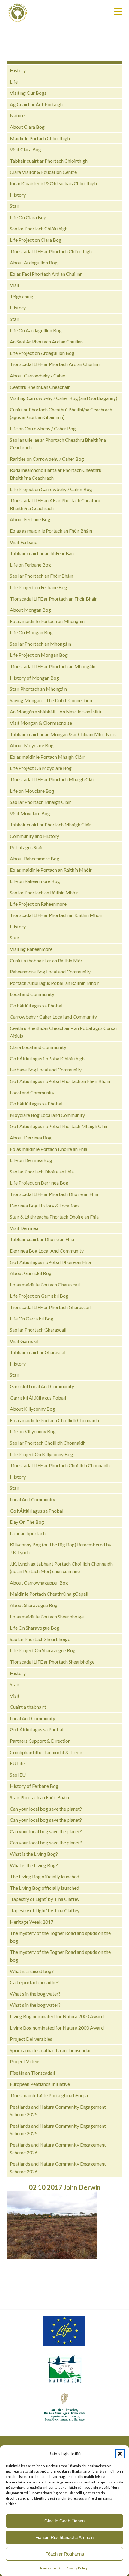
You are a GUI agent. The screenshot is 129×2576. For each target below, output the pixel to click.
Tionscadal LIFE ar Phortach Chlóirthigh (51, 251)
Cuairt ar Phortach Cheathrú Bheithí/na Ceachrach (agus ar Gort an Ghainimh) (61, 413)
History (18, 70)
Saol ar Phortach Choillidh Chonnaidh (48, 1443)
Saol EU (18, 1775)
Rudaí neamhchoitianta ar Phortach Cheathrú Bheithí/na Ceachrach (56, 474)
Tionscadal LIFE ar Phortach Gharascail (50, 1307)
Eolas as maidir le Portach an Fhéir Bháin (51, 531)
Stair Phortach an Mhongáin (38, 689)
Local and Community (32, 994)
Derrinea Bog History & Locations (45, 1205)
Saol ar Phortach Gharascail (38, 1330)
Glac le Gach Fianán (64, 2521)
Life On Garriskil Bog (32, 1319)
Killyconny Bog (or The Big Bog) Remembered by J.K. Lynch (61, 1548)
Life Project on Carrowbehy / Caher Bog (51, 489)
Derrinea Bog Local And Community (47, 1251)
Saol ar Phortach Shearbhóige (40, 1639)
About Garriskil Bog (31, 1273)
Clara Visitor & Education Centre (43, 172)
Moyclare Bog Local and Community (47, 1115)
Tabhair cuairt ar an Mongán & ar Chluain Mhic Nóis (63, 734)
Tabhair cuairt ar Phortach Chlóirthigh (49, 161)
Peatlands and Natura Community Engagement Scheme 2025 (58, 2111)
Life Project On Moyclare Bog (41, 768)
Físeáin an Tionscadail (32, 2073)
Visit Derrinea (24, 1228)
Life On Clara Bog (28, 217)
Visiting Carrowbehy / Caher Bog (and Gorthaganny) (64, 398)
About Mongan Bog (30, 610)
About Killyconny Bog (33, 1409)
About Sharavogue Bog (34, 1605)
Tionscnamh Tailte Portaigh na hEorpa (49, 2095)
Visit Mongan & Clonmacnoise (41, 723)
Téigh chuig (22, 296)
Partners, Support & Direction (40, 1741)
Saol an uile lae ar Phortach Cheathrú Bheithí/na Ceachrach (58, 444)
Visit (15, 285)
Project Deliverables (31, 2039)
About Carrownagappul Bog (39, 1583)
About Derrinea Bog (31, 1137)
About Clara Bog (27, 127)
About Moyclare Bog (32, 745)
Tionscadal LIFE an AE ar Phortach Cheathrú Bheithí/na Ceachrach (55, 504)
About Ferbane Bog (30, 519)
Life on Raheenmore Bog (35, 881)
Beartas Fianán (51, 2568)
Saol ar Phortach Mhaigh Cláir (40, 802)
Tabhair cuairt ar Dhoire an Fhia (42, 1239)
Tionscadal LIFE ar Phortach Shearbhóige (52, 1662)
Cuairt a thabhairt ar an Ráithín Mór (46, 960)
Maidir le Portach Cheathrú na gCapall (49, 1594)
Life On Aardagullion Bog (36, 330)
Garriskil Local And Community (42, 1386)
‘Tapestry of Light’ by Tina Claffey (45, 1899)
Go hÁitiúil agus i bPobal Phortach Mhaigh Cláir (59, 1126)
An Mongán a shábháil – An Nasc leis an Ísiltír (56, 711)
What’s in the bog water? (35, 1994)
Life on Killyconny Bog (33, 1431)
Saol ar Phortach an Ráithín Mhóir (44, 892)
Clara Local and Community (38, 1047)
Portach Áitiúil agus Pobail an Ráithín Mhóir (55, 983)
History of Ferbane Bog (34, 1786)
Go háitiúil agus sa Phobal (36, 1005)
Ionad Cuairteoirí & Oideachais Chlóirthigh (53, 183)
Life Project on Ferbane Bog (39, 587)
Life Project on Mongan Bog (39, 655)
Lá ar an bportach (28, 1533)
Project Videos (25, 2061)
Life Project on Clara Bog (36, 240)
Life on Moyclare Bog (32, 791)
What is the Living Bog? (34, 1854)
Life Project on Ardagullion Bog (42, 353)
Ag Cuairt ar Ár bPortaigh (36, 104)
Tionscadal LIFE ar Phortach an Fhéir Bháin (54, 599)
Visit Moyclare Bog (30, 813)
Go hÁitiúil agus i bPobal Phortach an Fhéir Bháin (60, 1081)
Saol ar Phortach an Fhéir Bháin (42, 576)
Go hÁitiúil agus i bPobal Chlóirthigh (47, 1058)
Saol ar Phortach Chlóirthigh (39, 228)
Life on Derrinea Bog (31, 1160)
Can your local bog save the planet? (46, 1809)
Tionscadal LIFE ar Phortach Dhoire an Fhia (54, 1194)
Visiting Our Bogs (28, 93)
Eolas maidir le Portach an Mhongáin (47, 621)
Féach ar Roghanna (65, 2554)
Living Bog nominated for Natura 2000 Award (57, 2016)
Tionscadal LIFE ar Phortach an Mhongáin (53, 666)
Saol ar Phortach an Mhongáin (40, 644)
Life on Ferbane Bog (30, 565)
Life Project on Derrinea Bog (39, 1183)
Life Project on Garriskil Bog (39, 1296)
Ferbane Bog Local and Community (46, 1070)
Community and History (34, 836)
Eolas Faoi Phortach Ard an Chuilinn (46, 274)
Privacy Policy (77, 2568)
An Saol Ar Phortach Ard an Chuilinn (46, 341)
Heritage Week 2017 (32, 1922)
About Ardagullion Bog (34, 262)
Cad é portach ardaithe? (34, 1982)
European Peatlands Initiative (40, 2084)
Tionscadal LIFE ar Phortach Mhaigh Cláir (53, 779)
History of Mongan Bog (34, 678)
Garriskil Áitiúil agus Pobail (38, 1398)
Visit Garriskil (24, 1341)
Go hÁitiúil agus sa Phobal (37, 1511)
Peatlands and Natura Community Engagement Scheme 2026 (58, 2149)
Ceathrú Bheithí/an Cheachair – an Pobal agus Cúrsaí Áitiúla (63, 1032)
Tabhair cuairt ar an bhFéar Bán (42, 553)
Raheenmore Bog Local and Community (50, 971)
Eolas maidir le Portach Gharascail (45, 1285)
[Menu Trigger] (118, 11)
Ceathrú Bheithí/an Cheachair (40, 387)
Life (14, 82)
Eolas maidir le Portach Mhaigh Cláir (47, 757)
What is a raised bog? (32, 1971)
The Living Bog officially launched (45, 1876)
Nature (17, 115)
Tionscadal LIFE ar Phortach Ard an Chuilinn (55, 364)
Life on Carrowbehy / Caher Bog (43, 428)
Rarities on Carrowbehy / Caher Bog (47, 459)
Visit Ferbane (24, 542)
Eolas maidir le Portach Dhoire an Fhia (49, 1149)
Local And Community (33, 1499)
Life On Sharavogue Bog (35, 1628)
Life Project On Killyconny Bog (42, 1454)
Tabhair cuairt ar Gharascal (38, 1352)
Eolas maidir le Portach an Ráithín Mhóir (51, 870)
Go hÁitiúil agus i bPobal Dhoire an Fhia (50, 1262)
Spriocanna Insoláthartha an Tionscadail (51, 2050)
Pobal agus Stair (27, 847)
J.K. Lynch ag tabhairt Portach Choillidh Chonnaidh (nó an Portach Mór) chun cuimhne (61, 1568)
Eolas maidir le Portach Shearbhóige (47, 1617)
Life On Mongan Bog (31, 632)
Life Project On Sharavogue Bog (43, 1650)
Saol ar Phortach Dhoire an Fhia (42, 1171)
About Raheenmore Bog (35, 858)
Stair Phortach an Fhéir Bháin (39, 1797)
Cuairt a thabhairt (28, 1707)
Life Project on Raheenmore (38, 904)
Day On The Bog (27, 1522)
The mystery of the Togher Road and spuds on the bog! (60, 1937)
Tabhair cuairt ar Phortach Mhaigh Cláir (51, 824)
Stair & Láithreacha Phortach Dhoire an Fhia (54, 1217)
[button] (120, 2454)
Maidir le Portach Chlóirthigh (40, 138)
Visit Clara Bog (25, 149)
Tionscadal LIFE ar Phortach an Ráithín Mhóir (56, 915)
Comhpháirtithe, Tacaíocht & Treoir (46, 1752)
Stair (15, 206)
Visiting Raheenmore (31, 949)
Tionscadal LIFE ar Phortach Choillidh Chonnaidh (60, 1465)
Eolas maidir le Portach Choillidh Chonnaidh (54, 1420)
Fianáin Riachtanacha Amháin (64, 2537)
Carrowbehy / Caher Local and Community (53, 1017)
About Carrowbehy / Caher (38, 375)
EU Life (17, 1763)
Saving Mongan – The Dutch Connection (51, 700)
